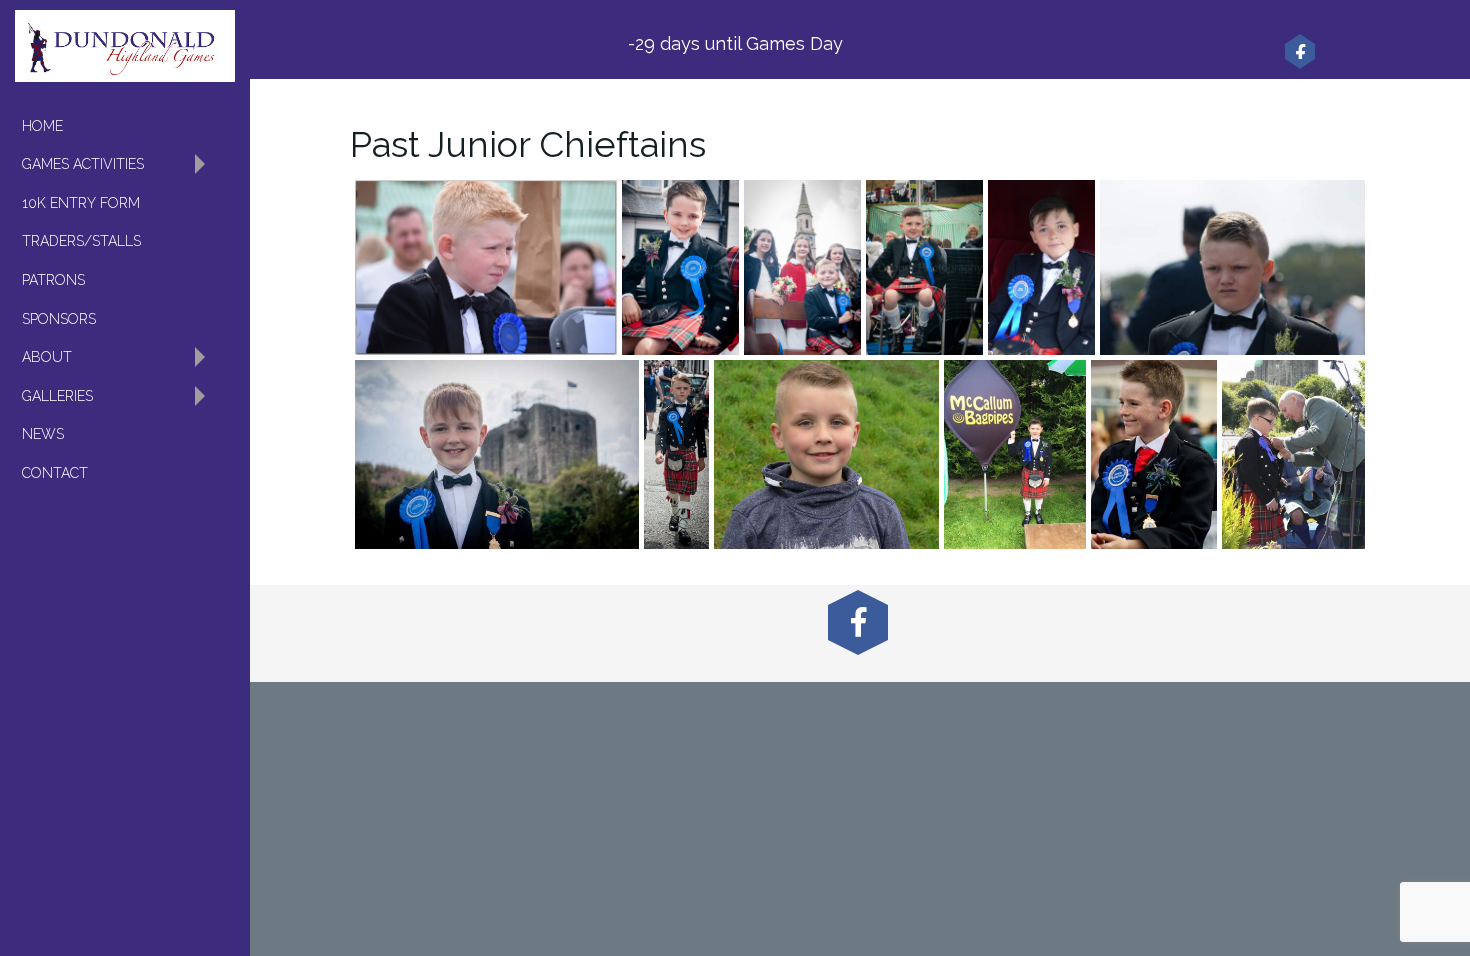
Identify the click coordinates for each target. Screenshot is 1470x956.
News (43, 434)
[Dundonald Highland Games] (125, 46)
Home (42, 126)
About (47, 357)
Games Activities (83, 164)
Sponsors (59, 319)
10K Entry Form (81, 203)
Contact (55, 473)
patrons (53, 280)
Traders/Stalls (81, 241)
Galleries (57, 396)
